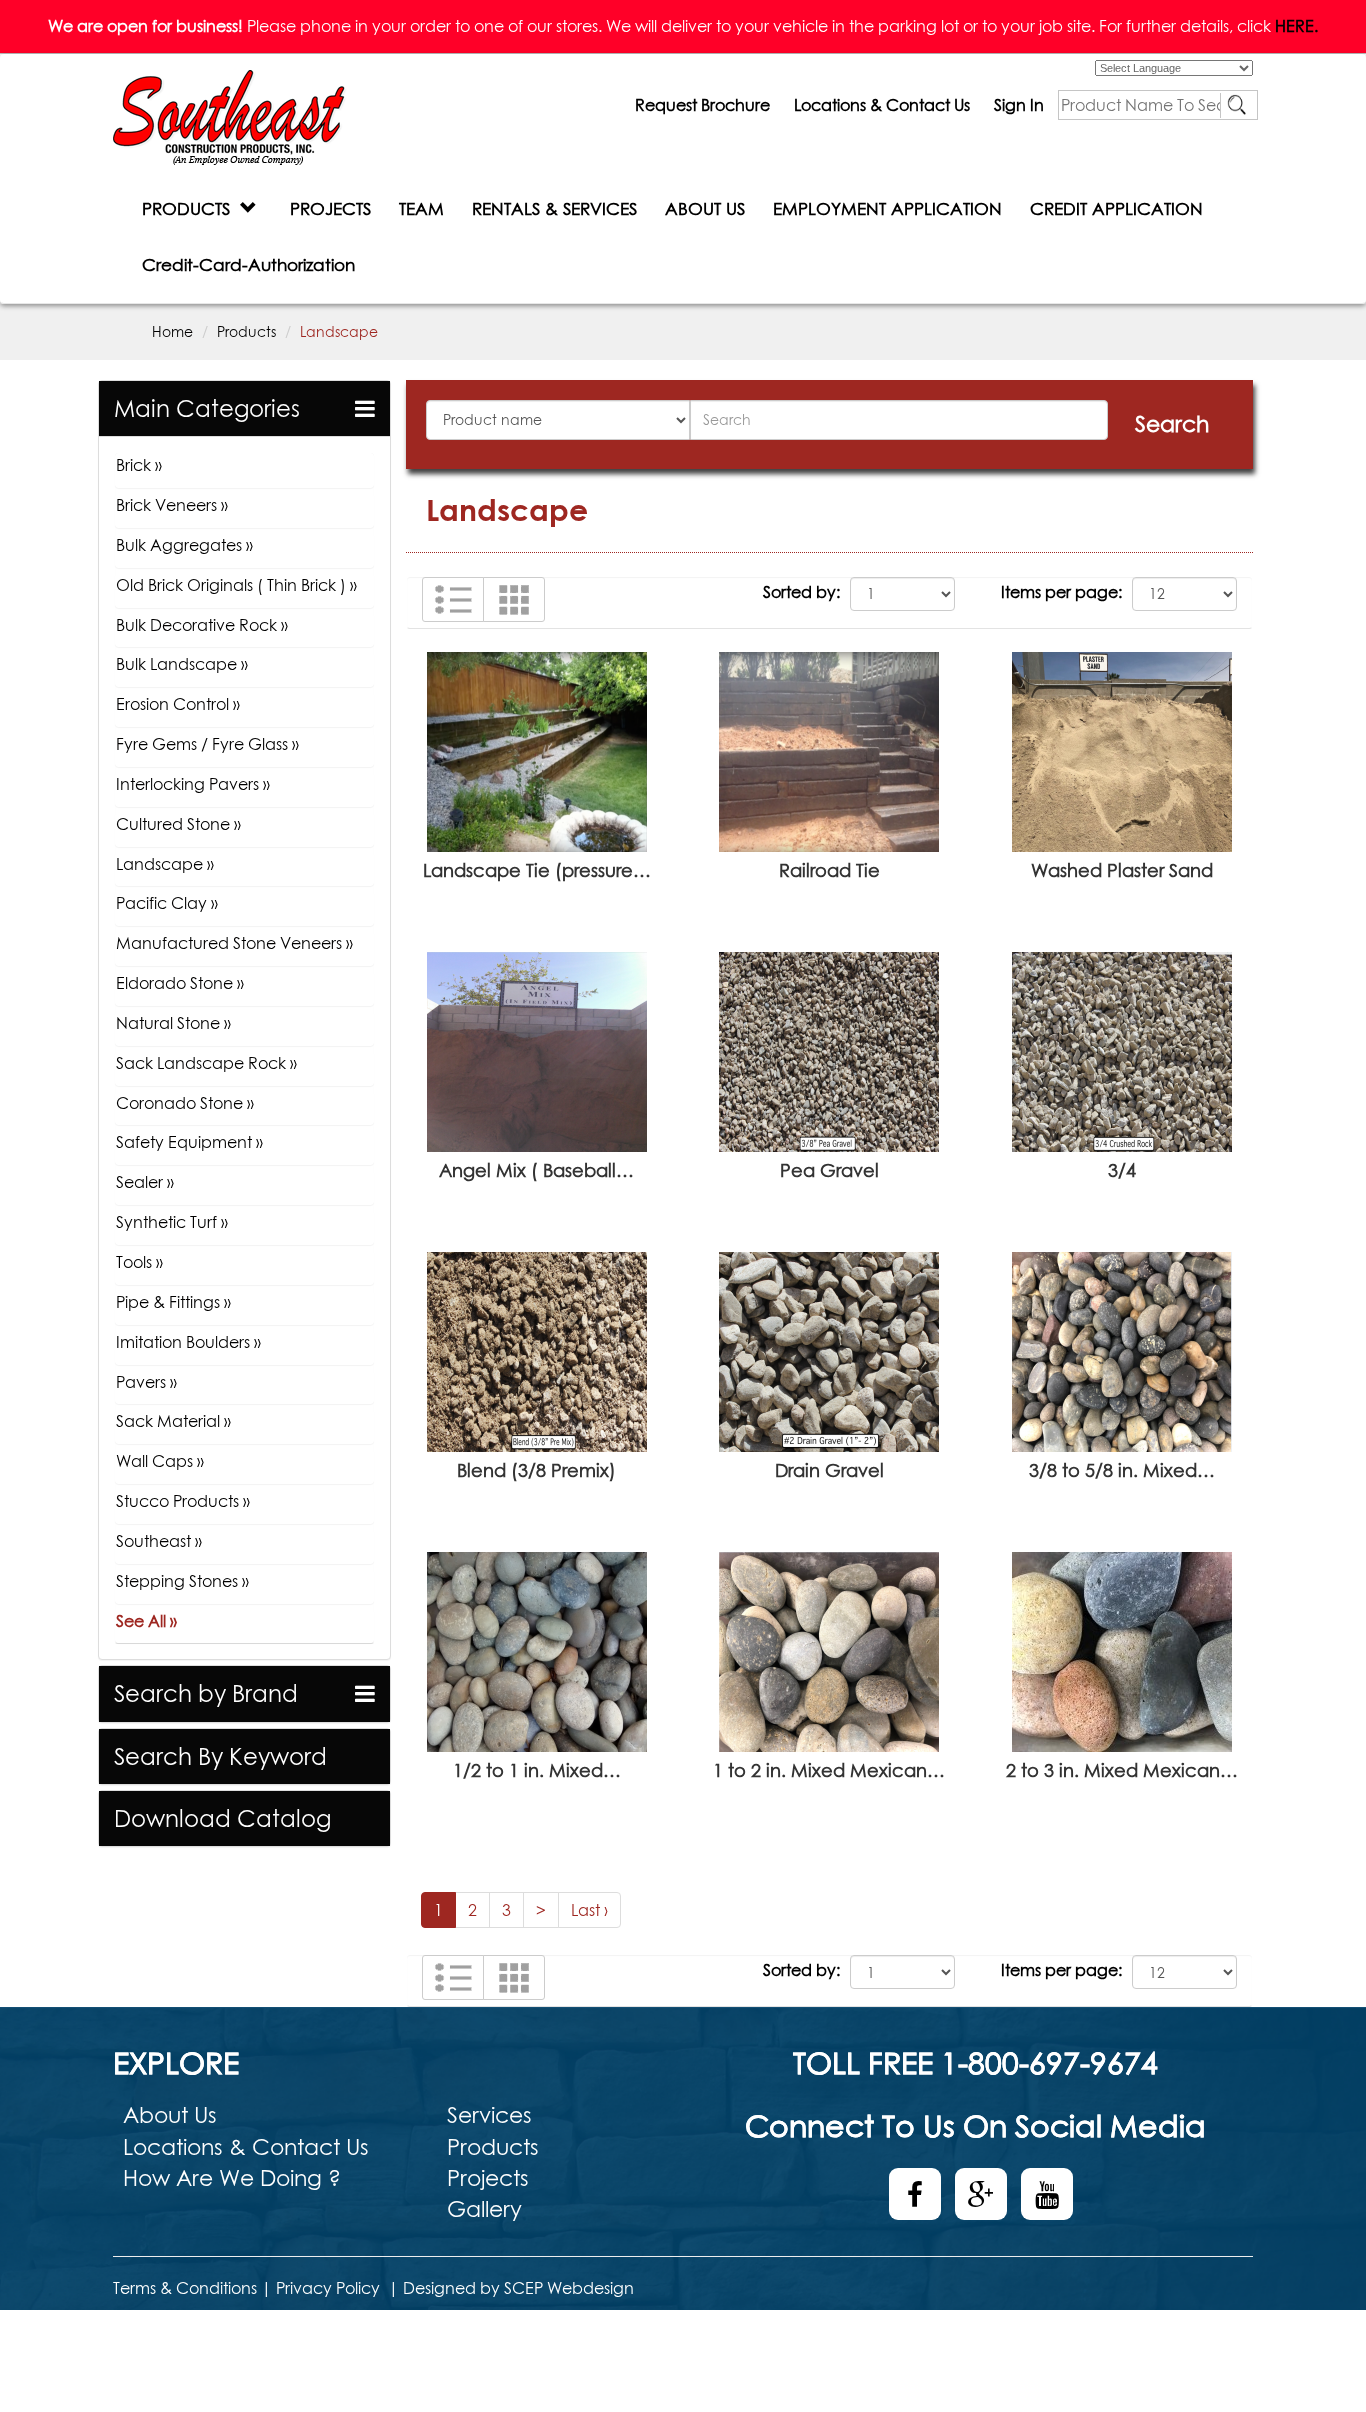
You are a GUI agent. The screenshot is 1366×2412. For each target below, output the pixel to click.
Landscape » (165, 864)
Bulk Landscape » (182, 664)
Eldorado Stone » (180, 983)
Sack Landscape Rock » (206, 1063)
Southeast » (159, 1541)
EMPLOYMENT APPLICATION (887, 208)
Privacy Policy (328, 2288)
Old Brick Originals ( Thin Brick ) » (236, 585)
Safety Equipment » (189, 1142)
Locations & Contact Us (882, 105)
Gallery (484, 2209)
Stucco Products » (183, 1501)
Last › (589, 1910)
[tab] (244, 408)
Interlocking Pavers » (193, 784)
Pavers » (146, 1382)
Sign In (1019, 105)
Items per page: (1061, 592)
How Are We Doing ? (232, 2178)
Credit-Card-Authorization (248, 264)
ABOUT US (705, 208)
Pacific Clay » (167, 903)
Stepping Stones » (182, 1581)
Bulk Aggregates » (184, 545)
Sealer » (145, 1182)
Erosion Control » (178, 704)
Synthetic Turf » (172, 1222)
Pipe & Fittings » (173, 1302)
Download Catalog (222, 1818)
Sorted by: (801, 592)
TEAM (421, 208)
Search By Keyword (220, 1756)
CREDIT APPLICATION (1116, 208)
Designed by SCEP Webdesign (518, 2288)
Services (489, 2115)
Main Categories (207, 408)
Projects (488, 2178)
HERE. (1296, 26)
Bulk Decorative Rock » (202, 625)
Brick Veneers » (172, 505)
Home (172, 331)
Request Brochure (702, 105)
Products (246, 331)
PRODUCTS (191, 208)
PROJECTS (330, 208)
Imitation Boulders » (188, 1342)
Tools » (139, 1262)
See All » (146, 1621)
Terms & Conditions (185, 2288)
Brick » (139, 465)
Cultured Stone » (178, 824)
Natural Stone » (173, 1023)
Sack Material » (173, 1421)
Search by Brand (206, 1693)
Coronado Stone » (185, 1103)
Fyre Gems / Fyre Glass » (207, 744)
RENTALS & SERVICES (554, 208)
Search (1172, 424)
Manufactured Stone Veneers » (234, 943)
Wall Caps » (160, 1461)
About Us (170, 2115)
